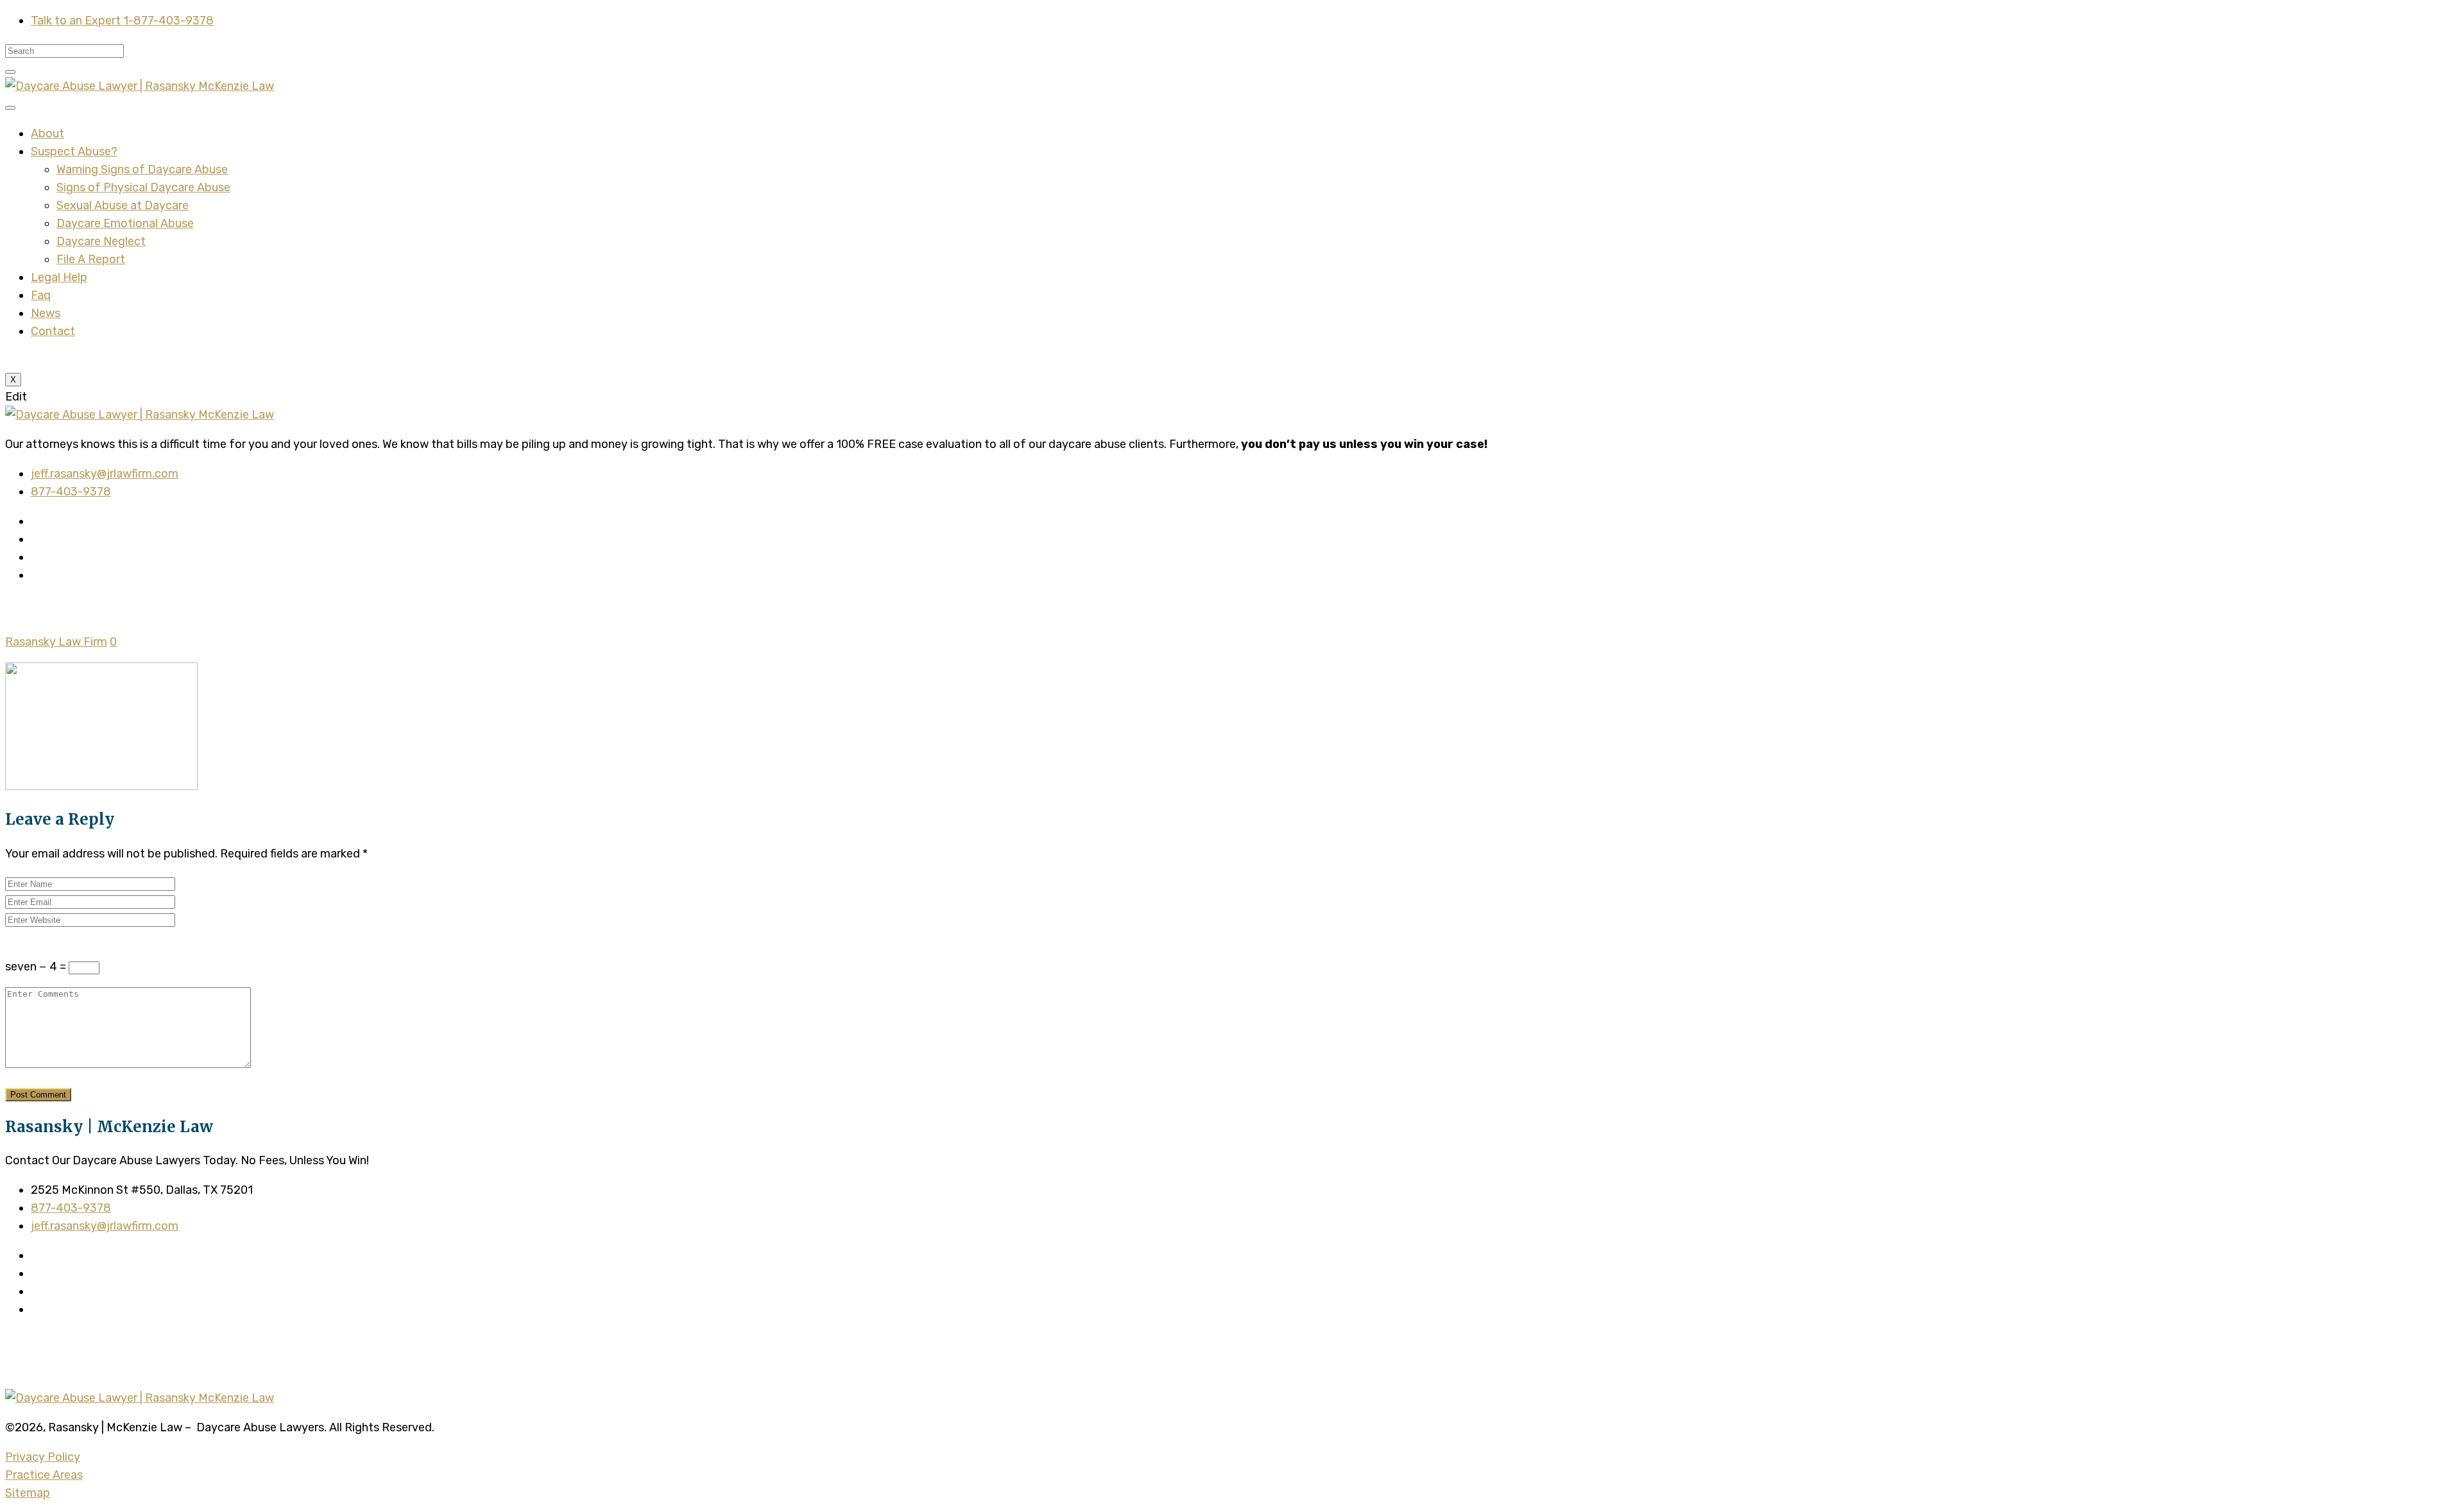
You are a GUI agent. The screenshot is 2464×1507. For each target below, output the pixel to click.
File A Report (91, 259)
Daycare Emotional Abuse (125, 223)
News (46, 313)
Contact (53, 331)
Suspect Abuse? (74, 151)
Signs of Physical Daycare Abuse (143, 187)
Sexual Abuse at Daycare (123, 205)
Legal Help (59, 277)
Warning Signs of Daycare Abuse (142, 169)
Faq (41, 295)
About (47, 133)
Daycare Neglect (101, 241)
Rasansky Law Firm (56, 642)
